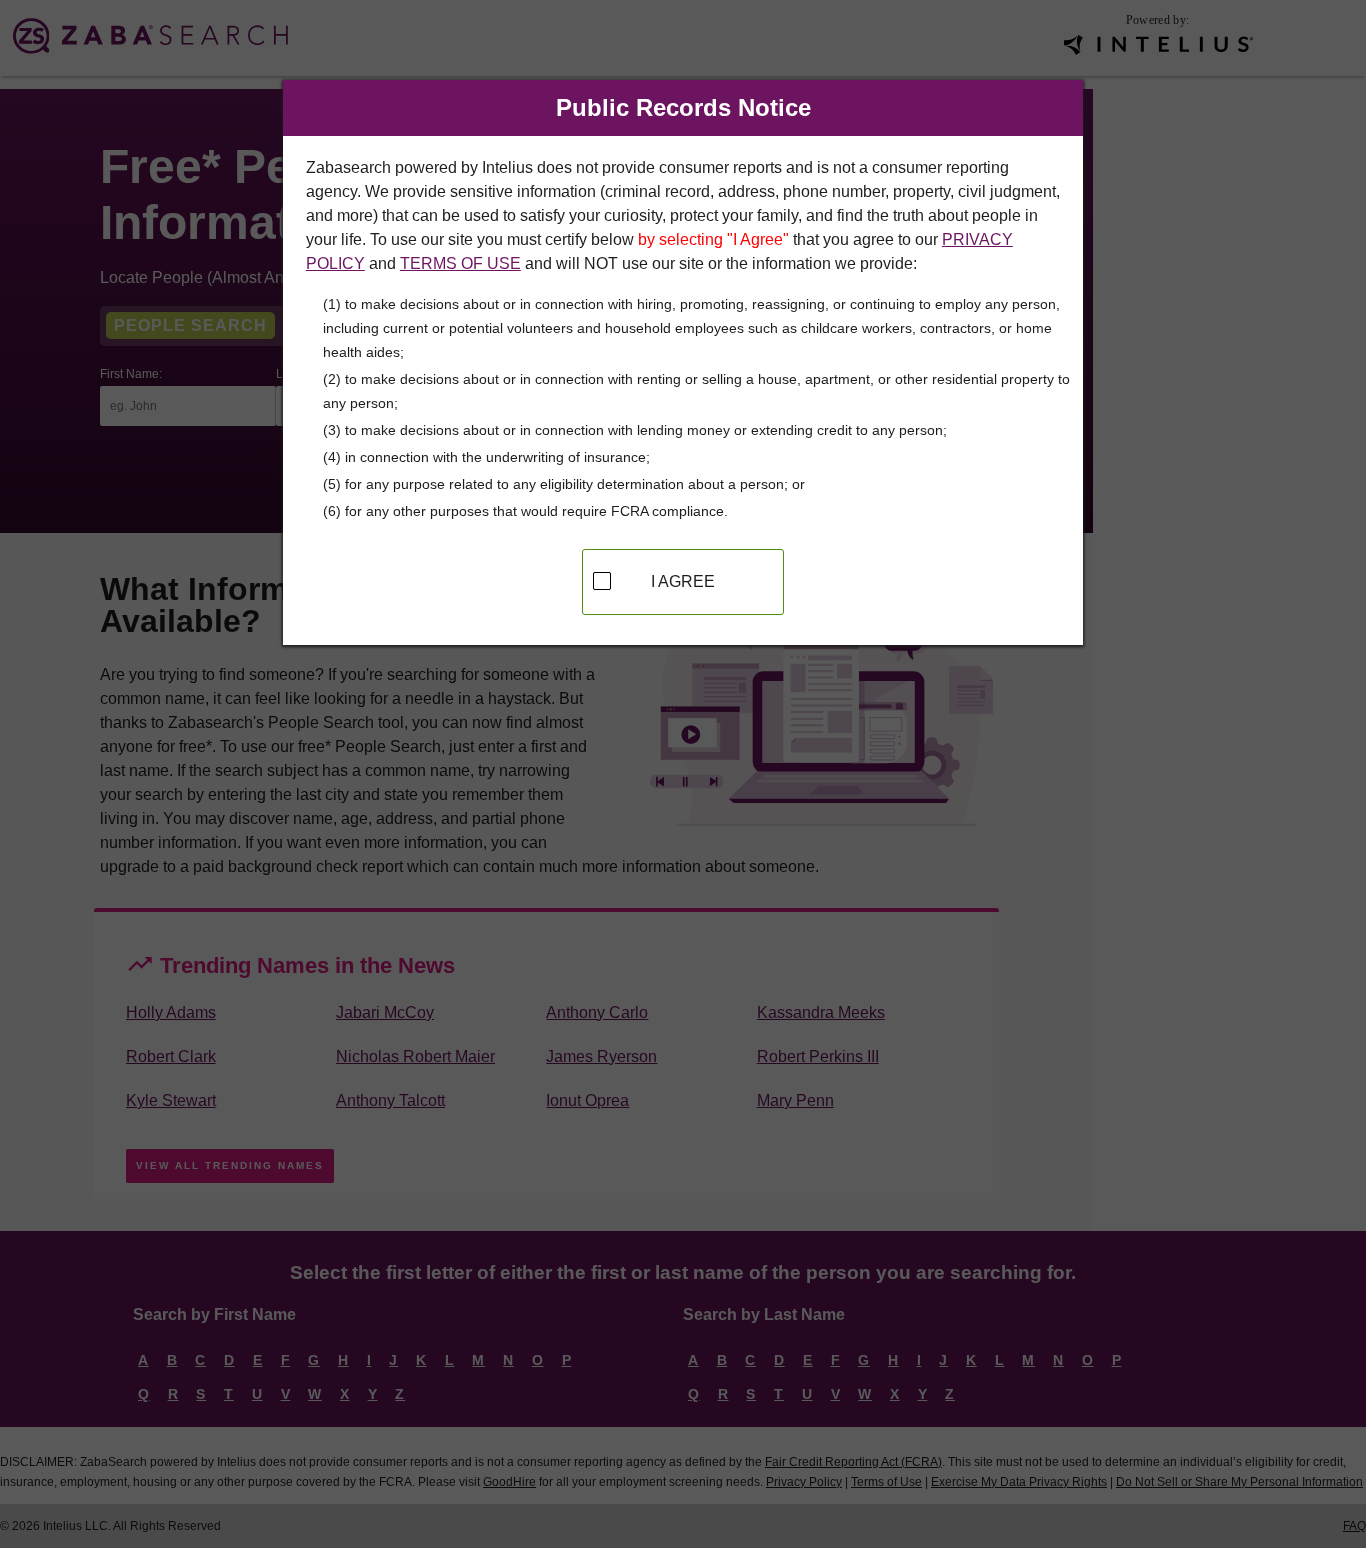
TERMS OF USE (460, 263)
